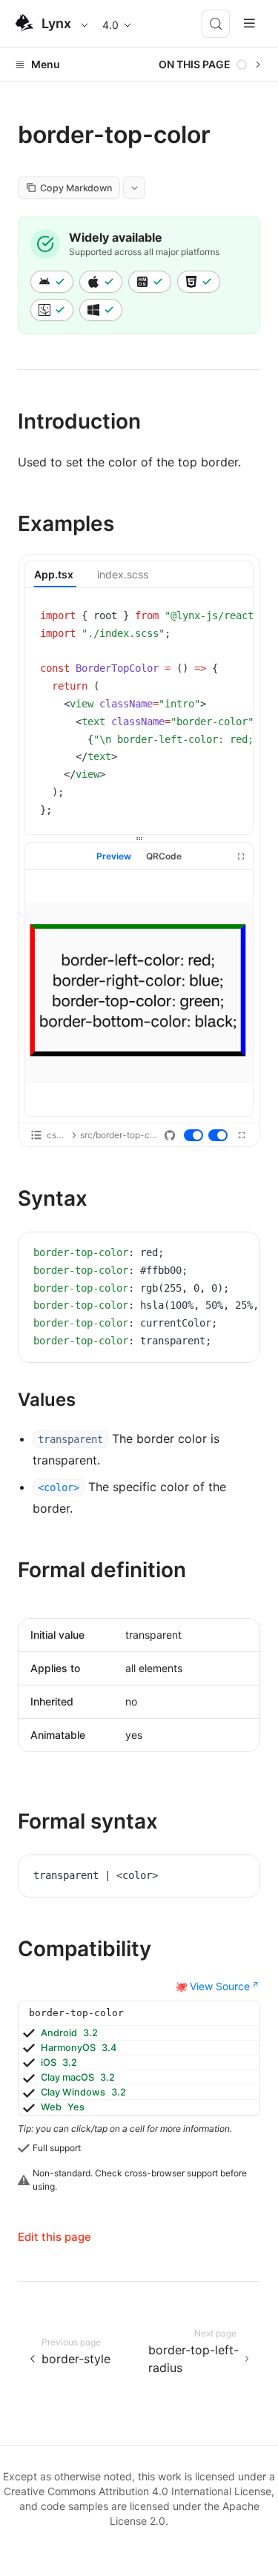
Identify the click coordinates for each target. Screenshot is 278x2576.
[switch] (194, 1136)
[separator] (139, 839)
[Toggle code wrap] (208, 618)
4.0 (110, 25)
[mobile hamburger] (249, 23)
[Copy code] (231, 618)
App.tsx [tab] (54, 574)
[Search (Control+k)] (216, 24)
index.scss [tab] (123, 574)
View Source (220, 1986)
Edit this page (54, 2237)
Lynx (56, 23)
